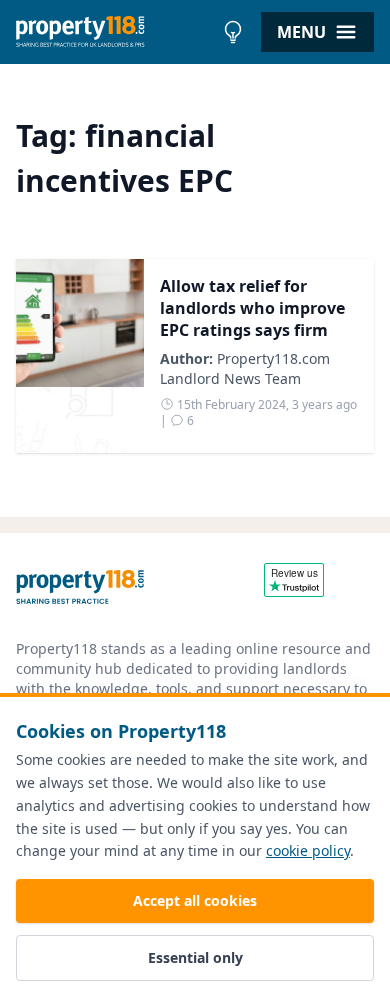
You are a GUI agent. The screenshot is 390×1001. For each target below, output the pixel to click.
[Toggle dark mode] (233, 32)
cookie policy (308, 850)
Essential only (195, 957)
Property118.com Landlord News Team (245, 368)
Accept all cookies (195, 900)
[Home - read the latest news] (114, 32)
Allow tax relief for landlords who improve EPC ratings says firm (252, 308)
